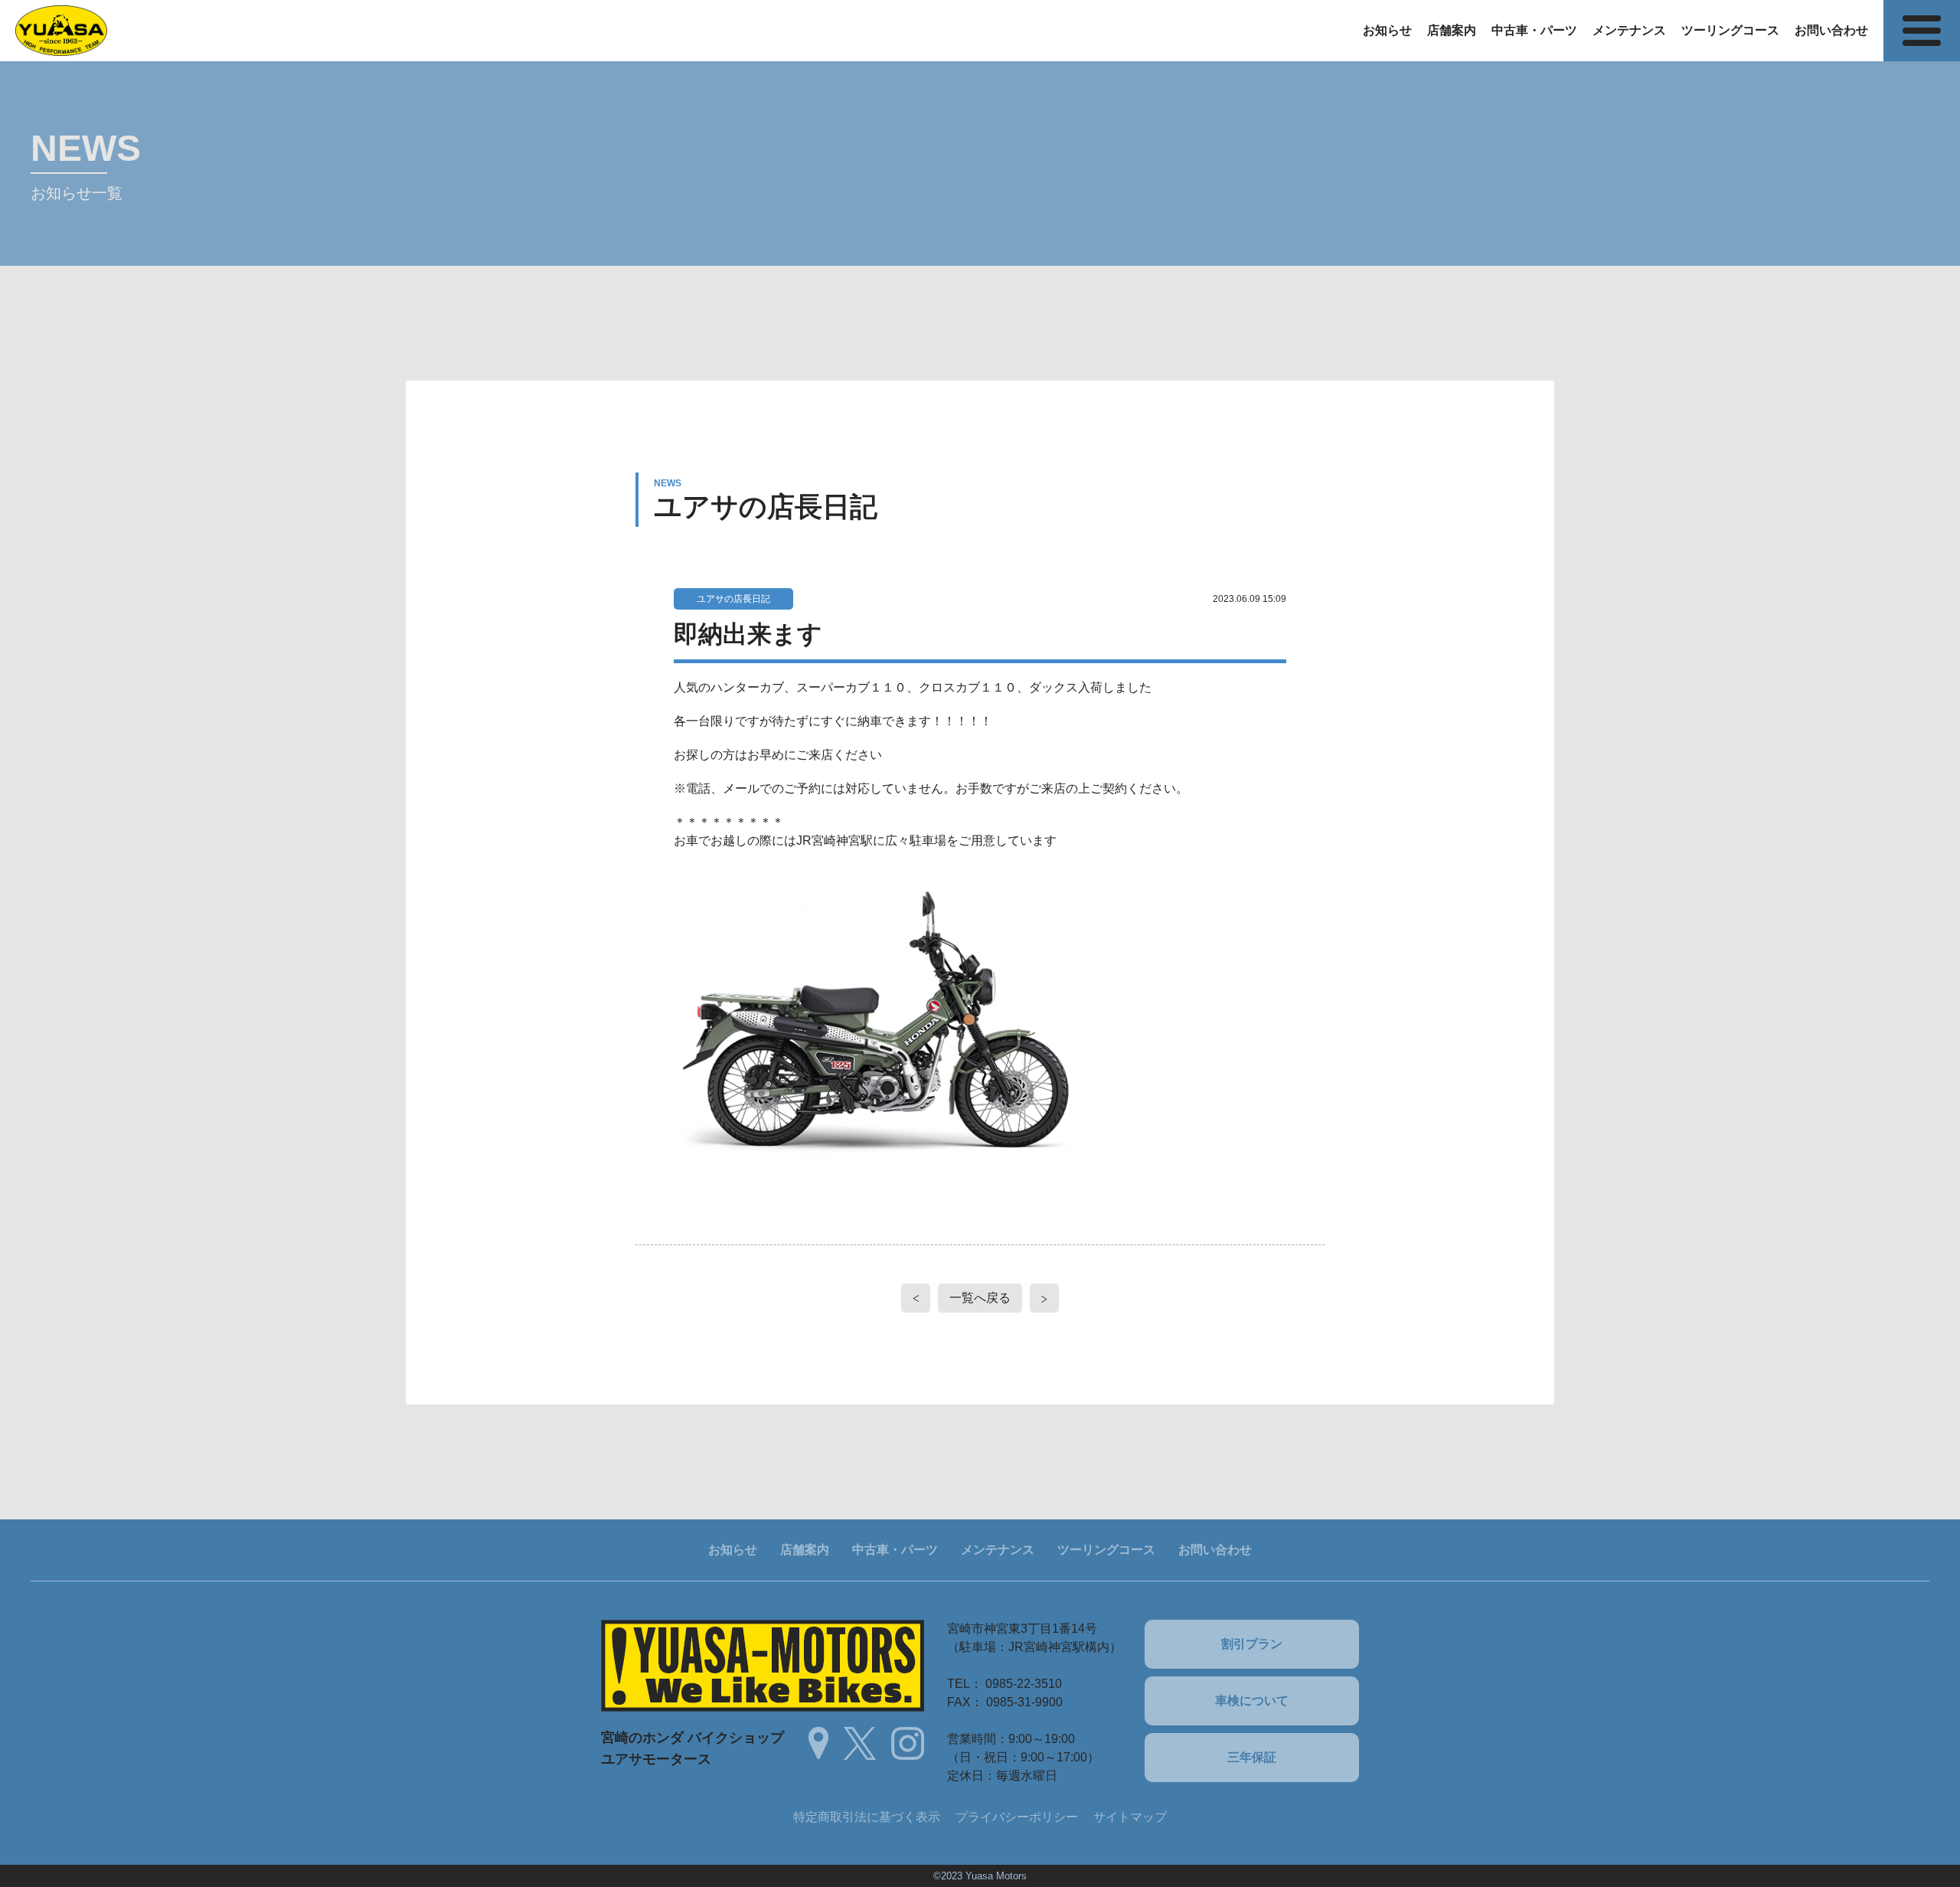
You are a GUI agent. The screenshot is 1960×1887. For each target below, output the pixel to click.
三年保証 (1252, 1757)
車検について (1252, 1701)
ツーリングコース (1730, 30)
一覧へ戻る (980, 1298)
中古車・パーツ (1534, 30)
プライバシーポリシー (1017, 1817)
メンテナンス (1629, 30)
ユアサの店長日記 (733, 599)
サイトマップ (1130, 1817)
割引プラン (1252, 1644)
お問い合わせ (1831, 30)
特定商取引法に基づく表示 (867, 1817)
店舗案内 (1452, 30)
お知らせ (1387, 30)
